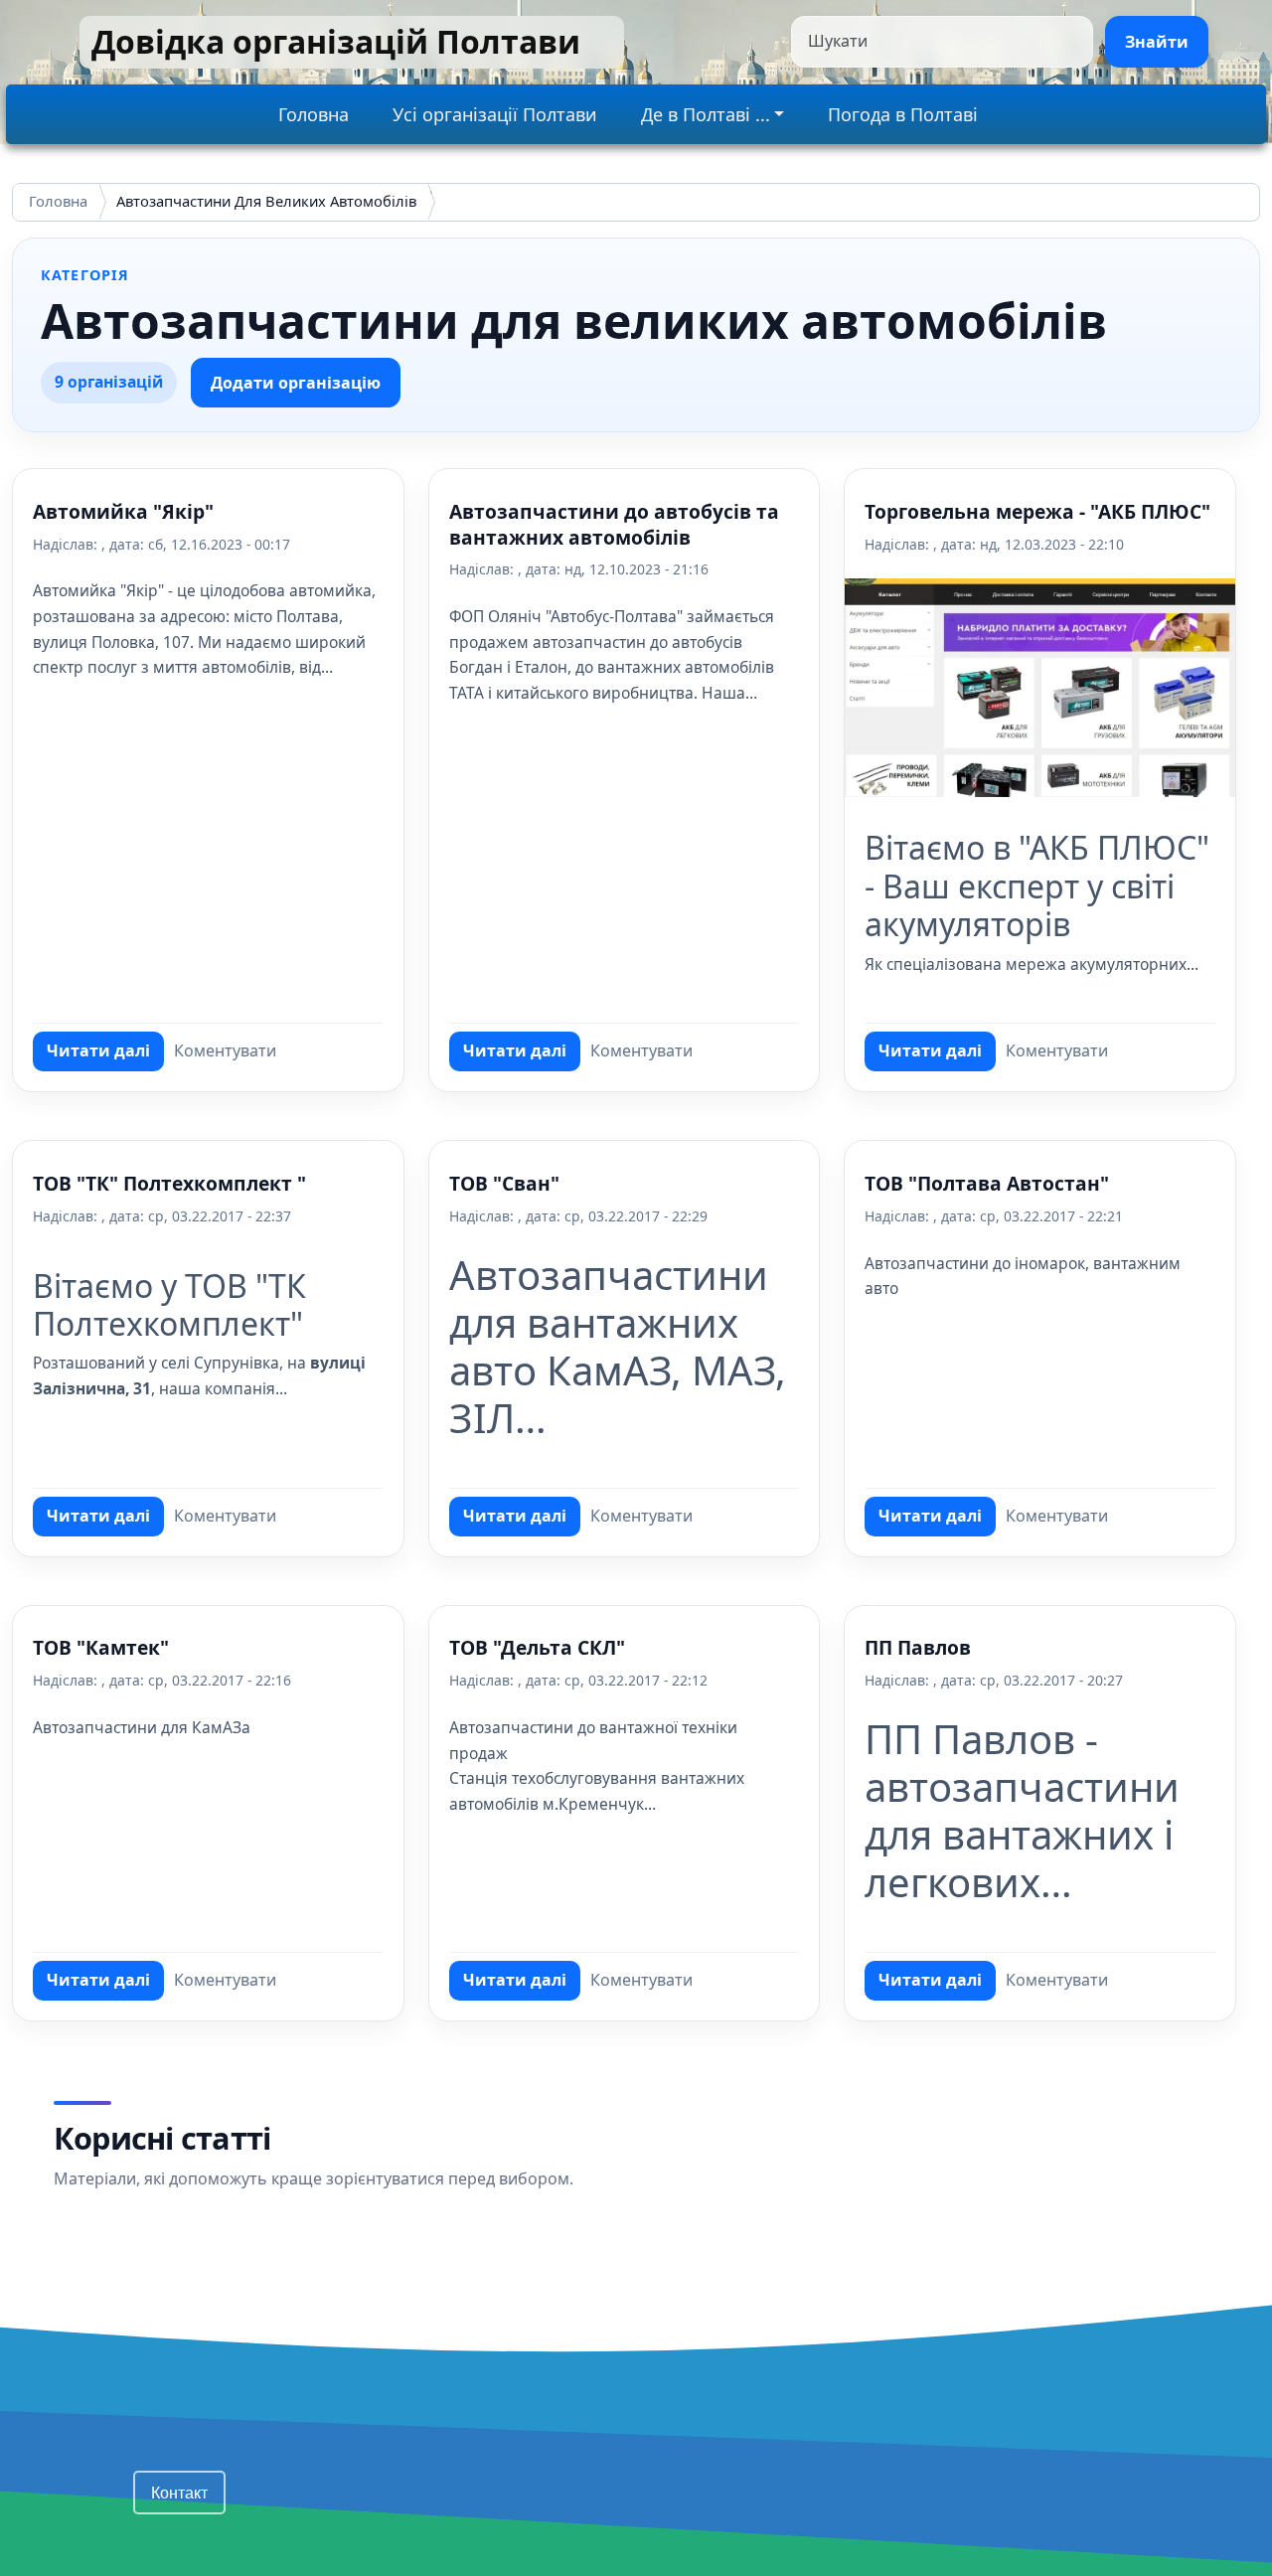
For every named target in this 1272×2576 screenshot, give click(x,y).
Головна (314, 114)
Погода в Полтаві (903, 114)
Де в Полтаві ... (706, 114)
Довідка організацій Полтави (336, 41)
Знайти (1157, 42)
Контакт (179, 2492)
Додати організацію (296, 383)
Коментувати (225, 1050)
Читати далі (105, 1055)
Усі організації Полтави (495, 114)
